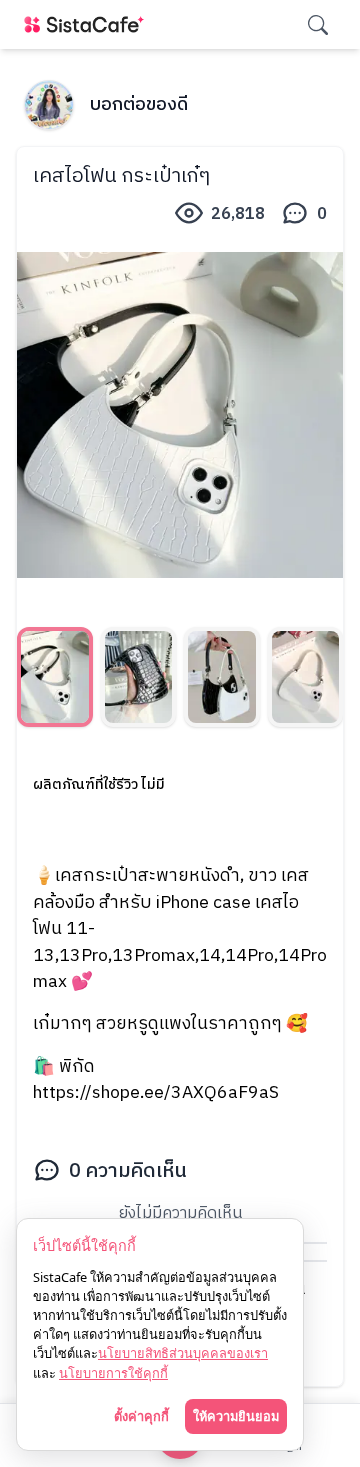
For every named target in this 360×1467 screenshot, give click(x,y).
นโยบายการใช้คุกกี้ (113, 1373)
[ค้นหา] (318, 25)
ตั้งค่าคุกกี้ (141, 1416)
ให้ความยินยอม (236, 1416)
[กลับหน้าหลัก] (88, 24)
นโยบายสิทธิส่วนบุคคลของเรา (183, 1353)
